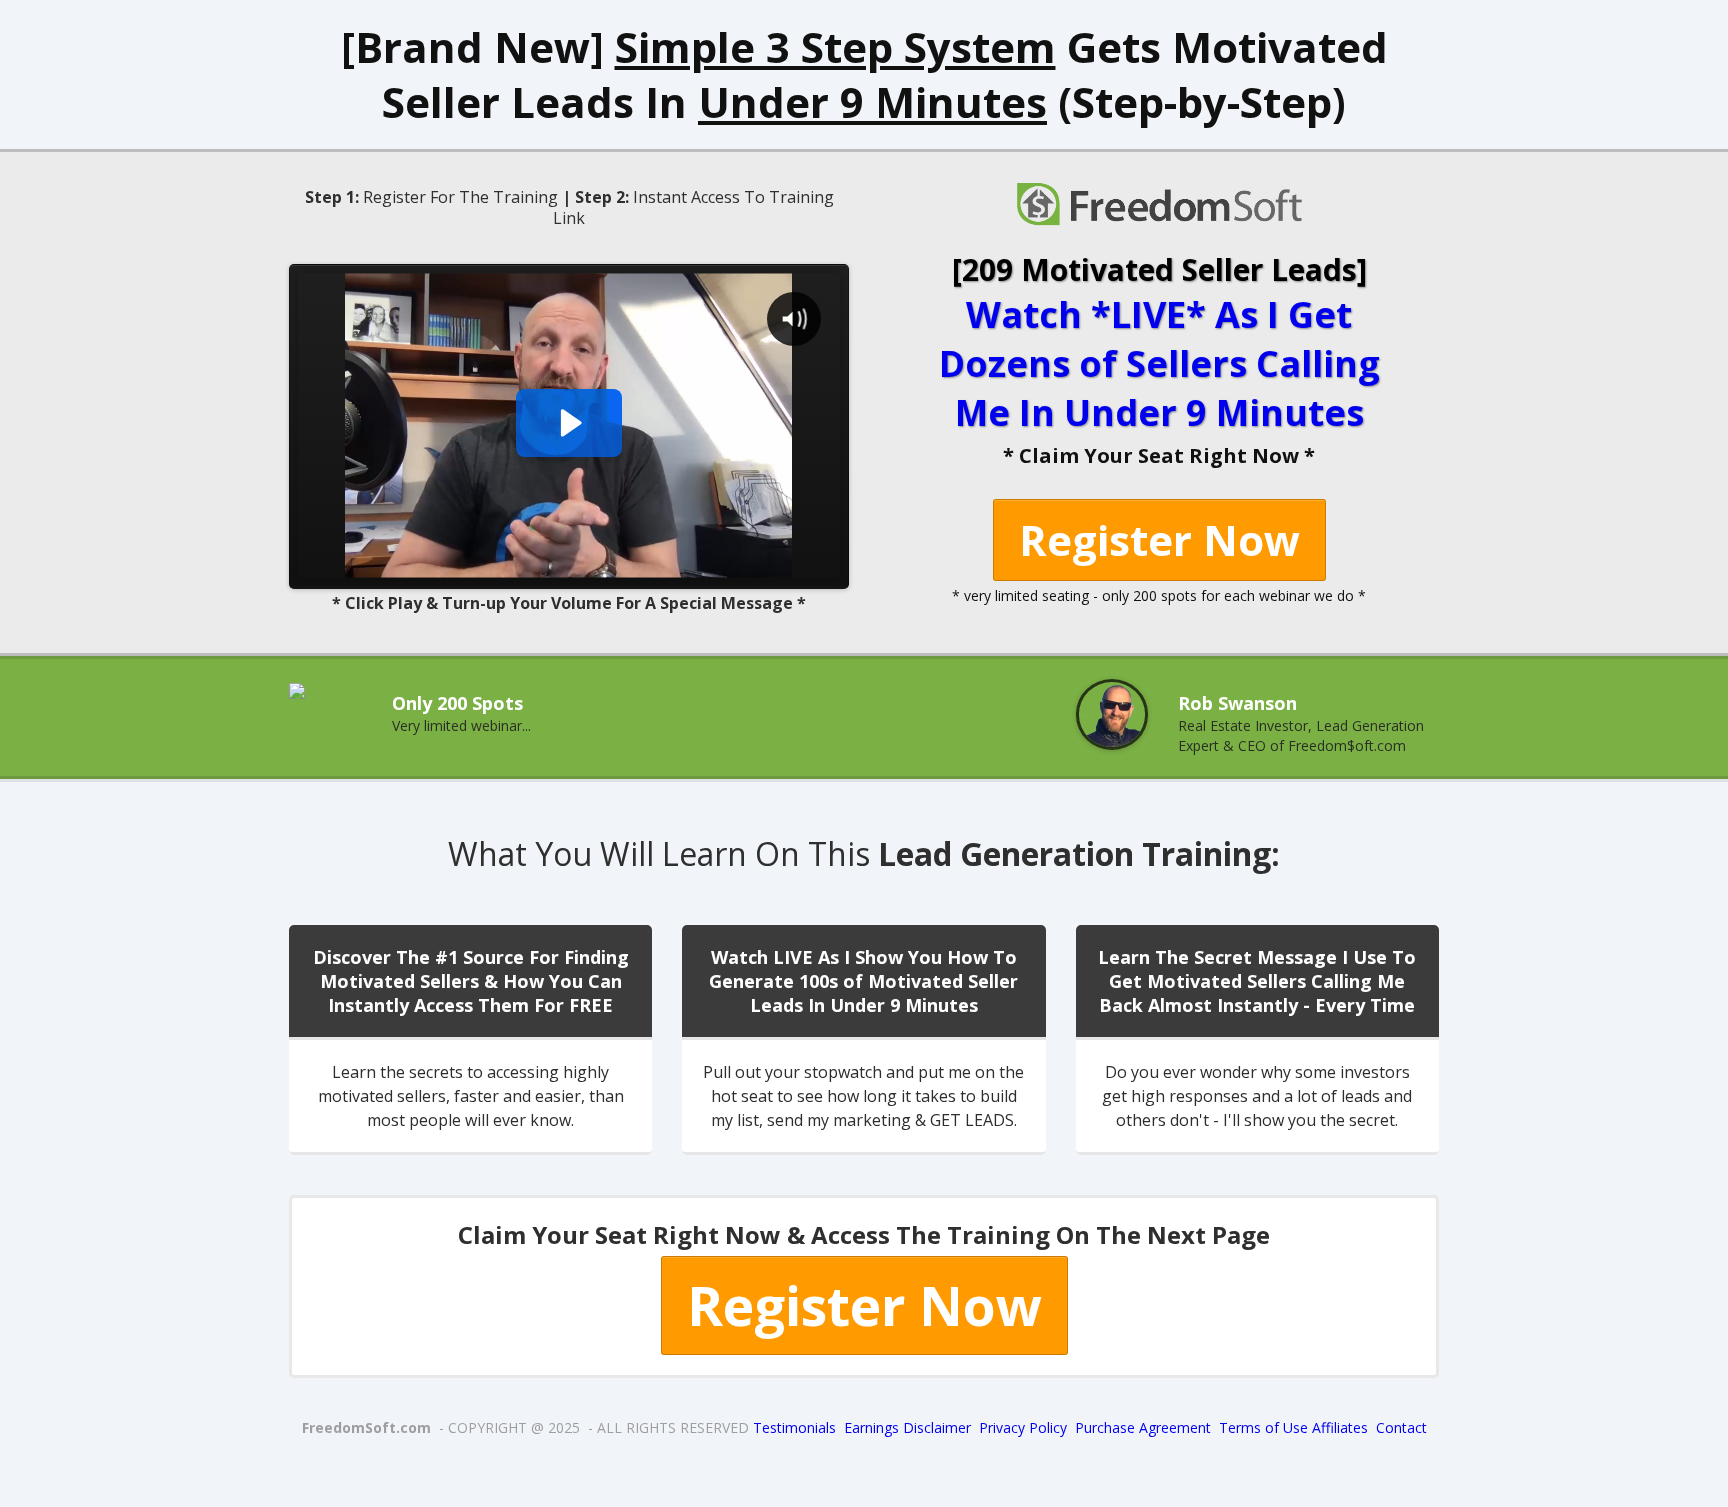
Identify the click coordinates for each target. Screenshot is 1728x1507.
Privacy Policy (1023, 1427)
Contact (1401, 1427)
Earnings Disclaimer (907, 1427)
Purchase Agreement (1143, 1427)
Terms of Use (1265, 1427)
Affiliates (1340, 1427)
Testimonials (794, 1427)
